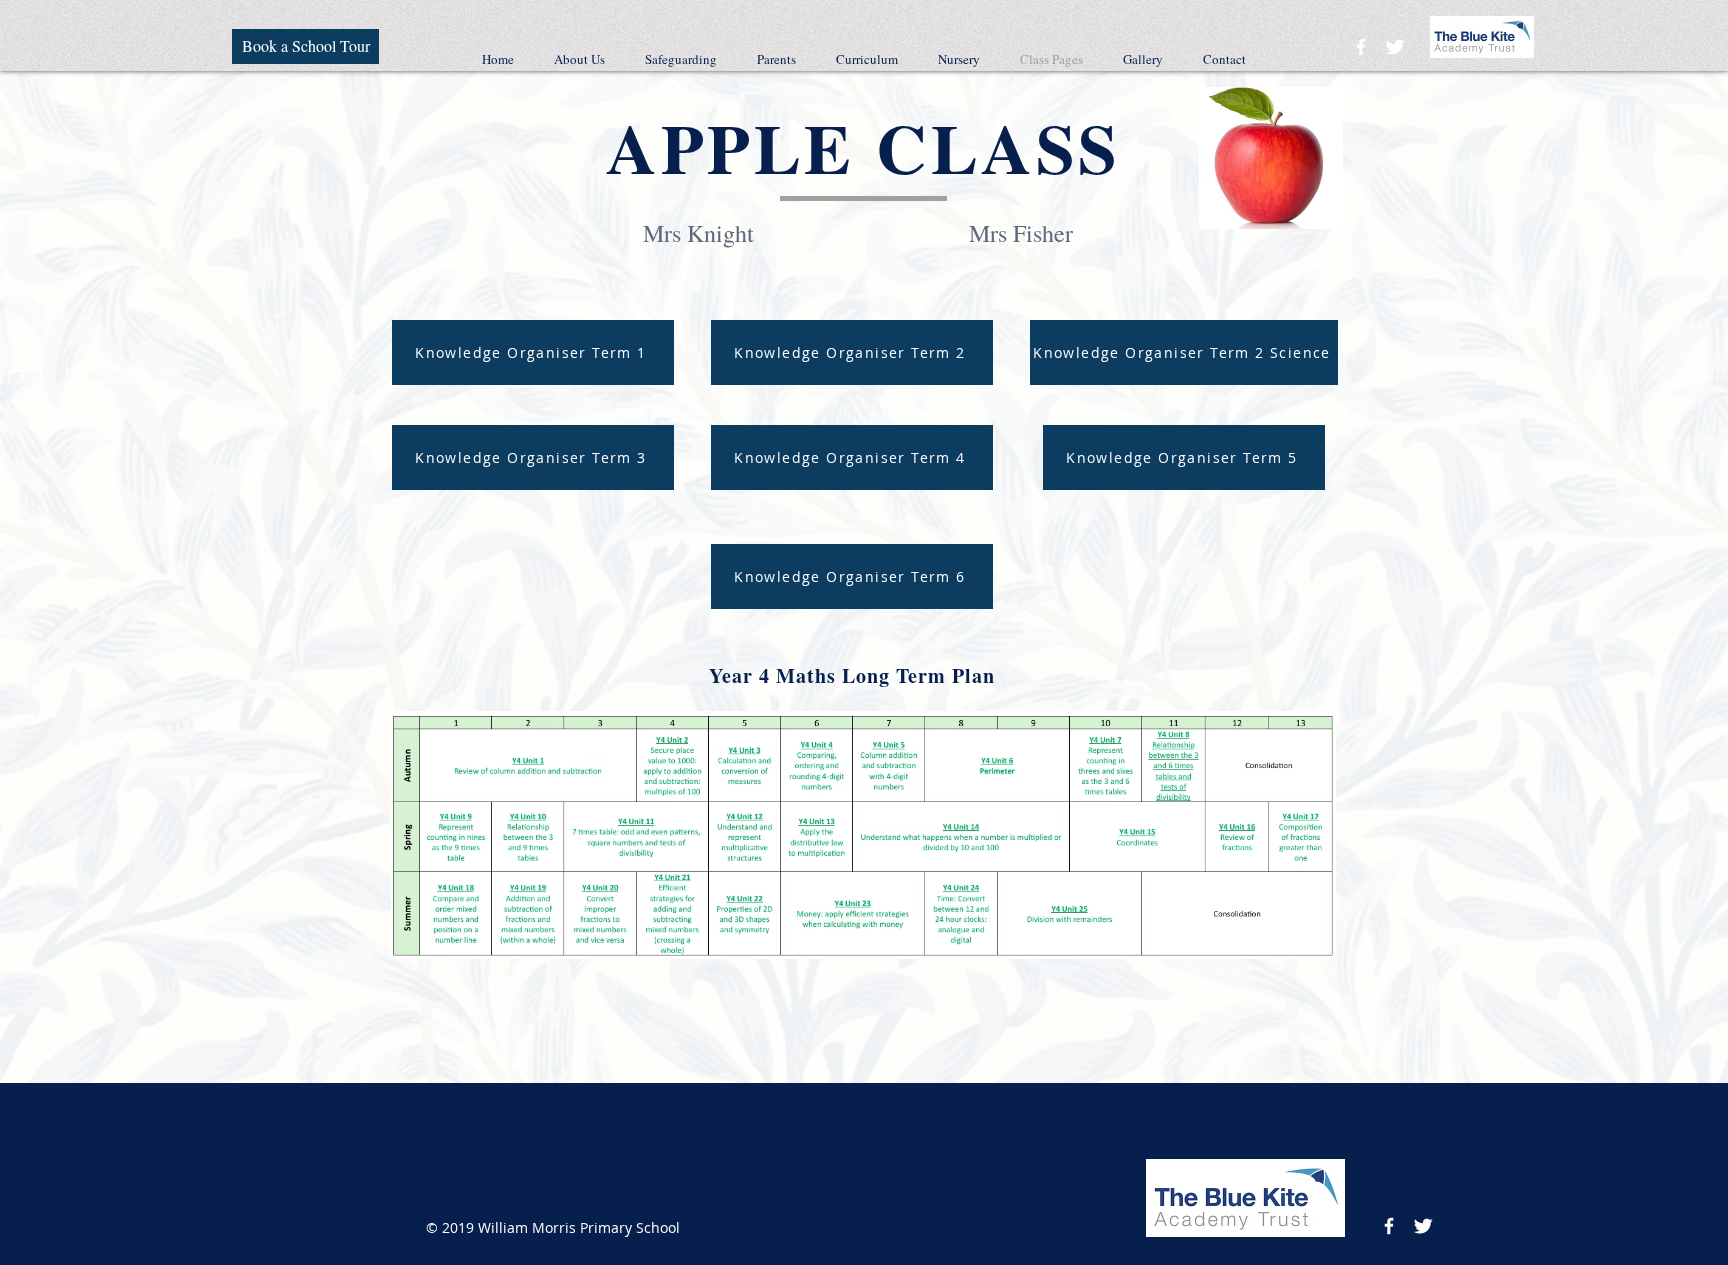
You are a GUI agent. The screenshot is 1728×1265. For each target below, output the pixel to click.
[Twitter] (1395, 47)
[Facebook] (1361, 47)
